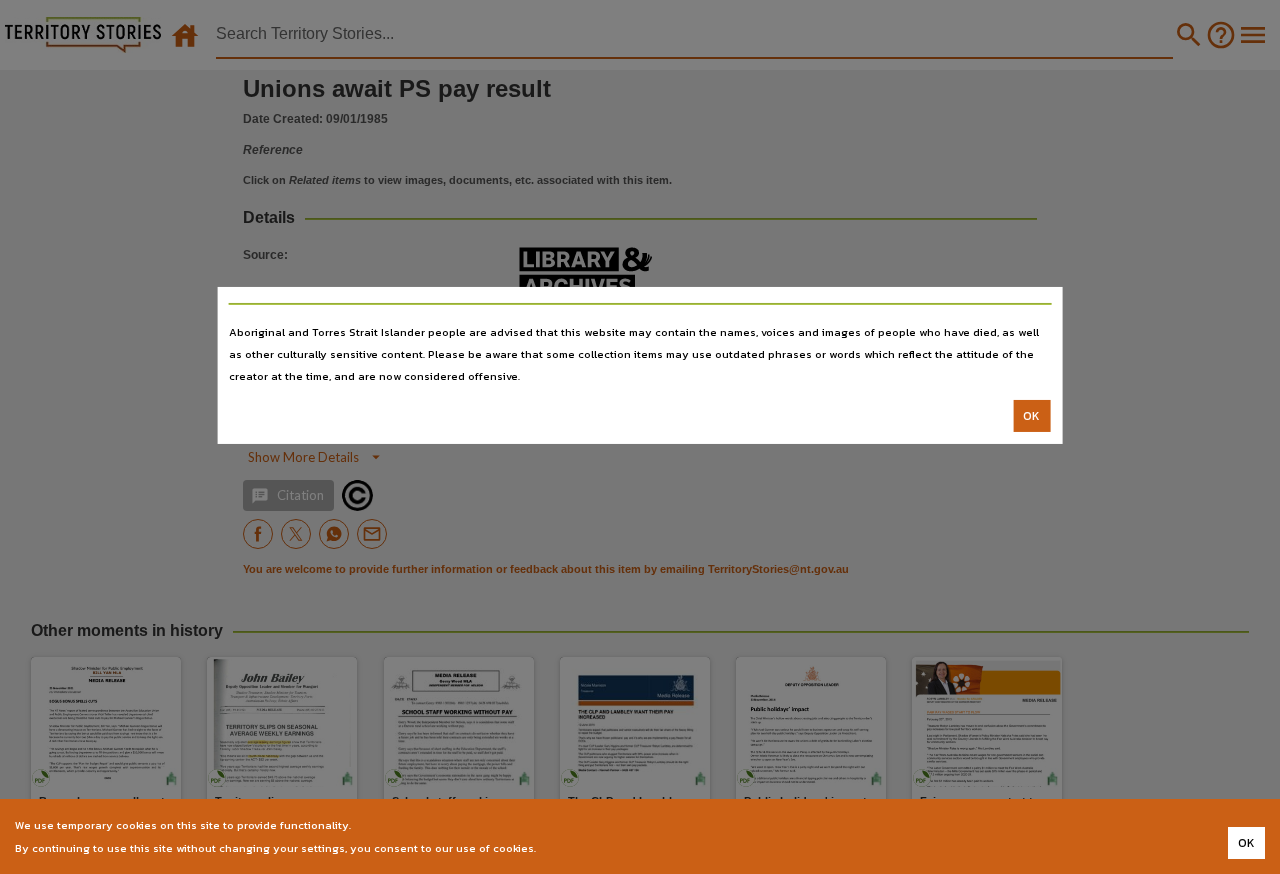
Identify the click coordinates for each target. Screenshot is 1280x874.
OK (1031, 416)
